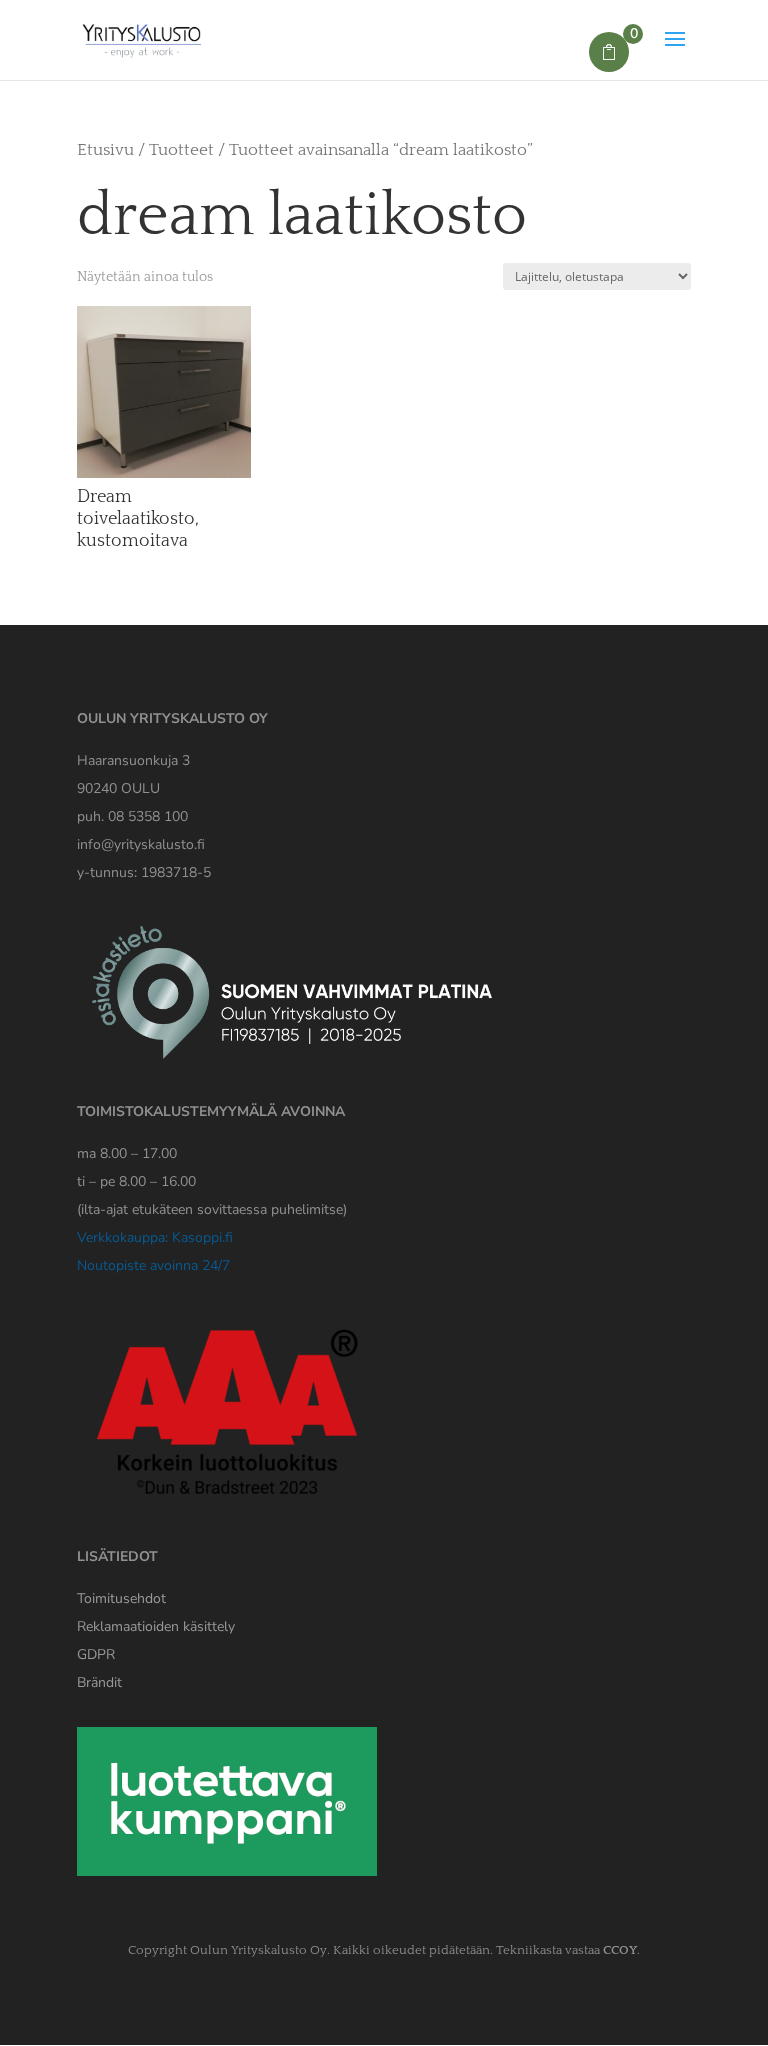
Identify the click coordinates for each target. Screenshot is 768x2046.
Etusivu (105, 150)
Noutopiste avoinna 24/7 (153, 1265)
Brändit (99, 1682)
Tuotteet (181, 150)
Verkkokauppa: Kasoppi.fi (155, 1237)
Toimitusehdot (121, 1598)
